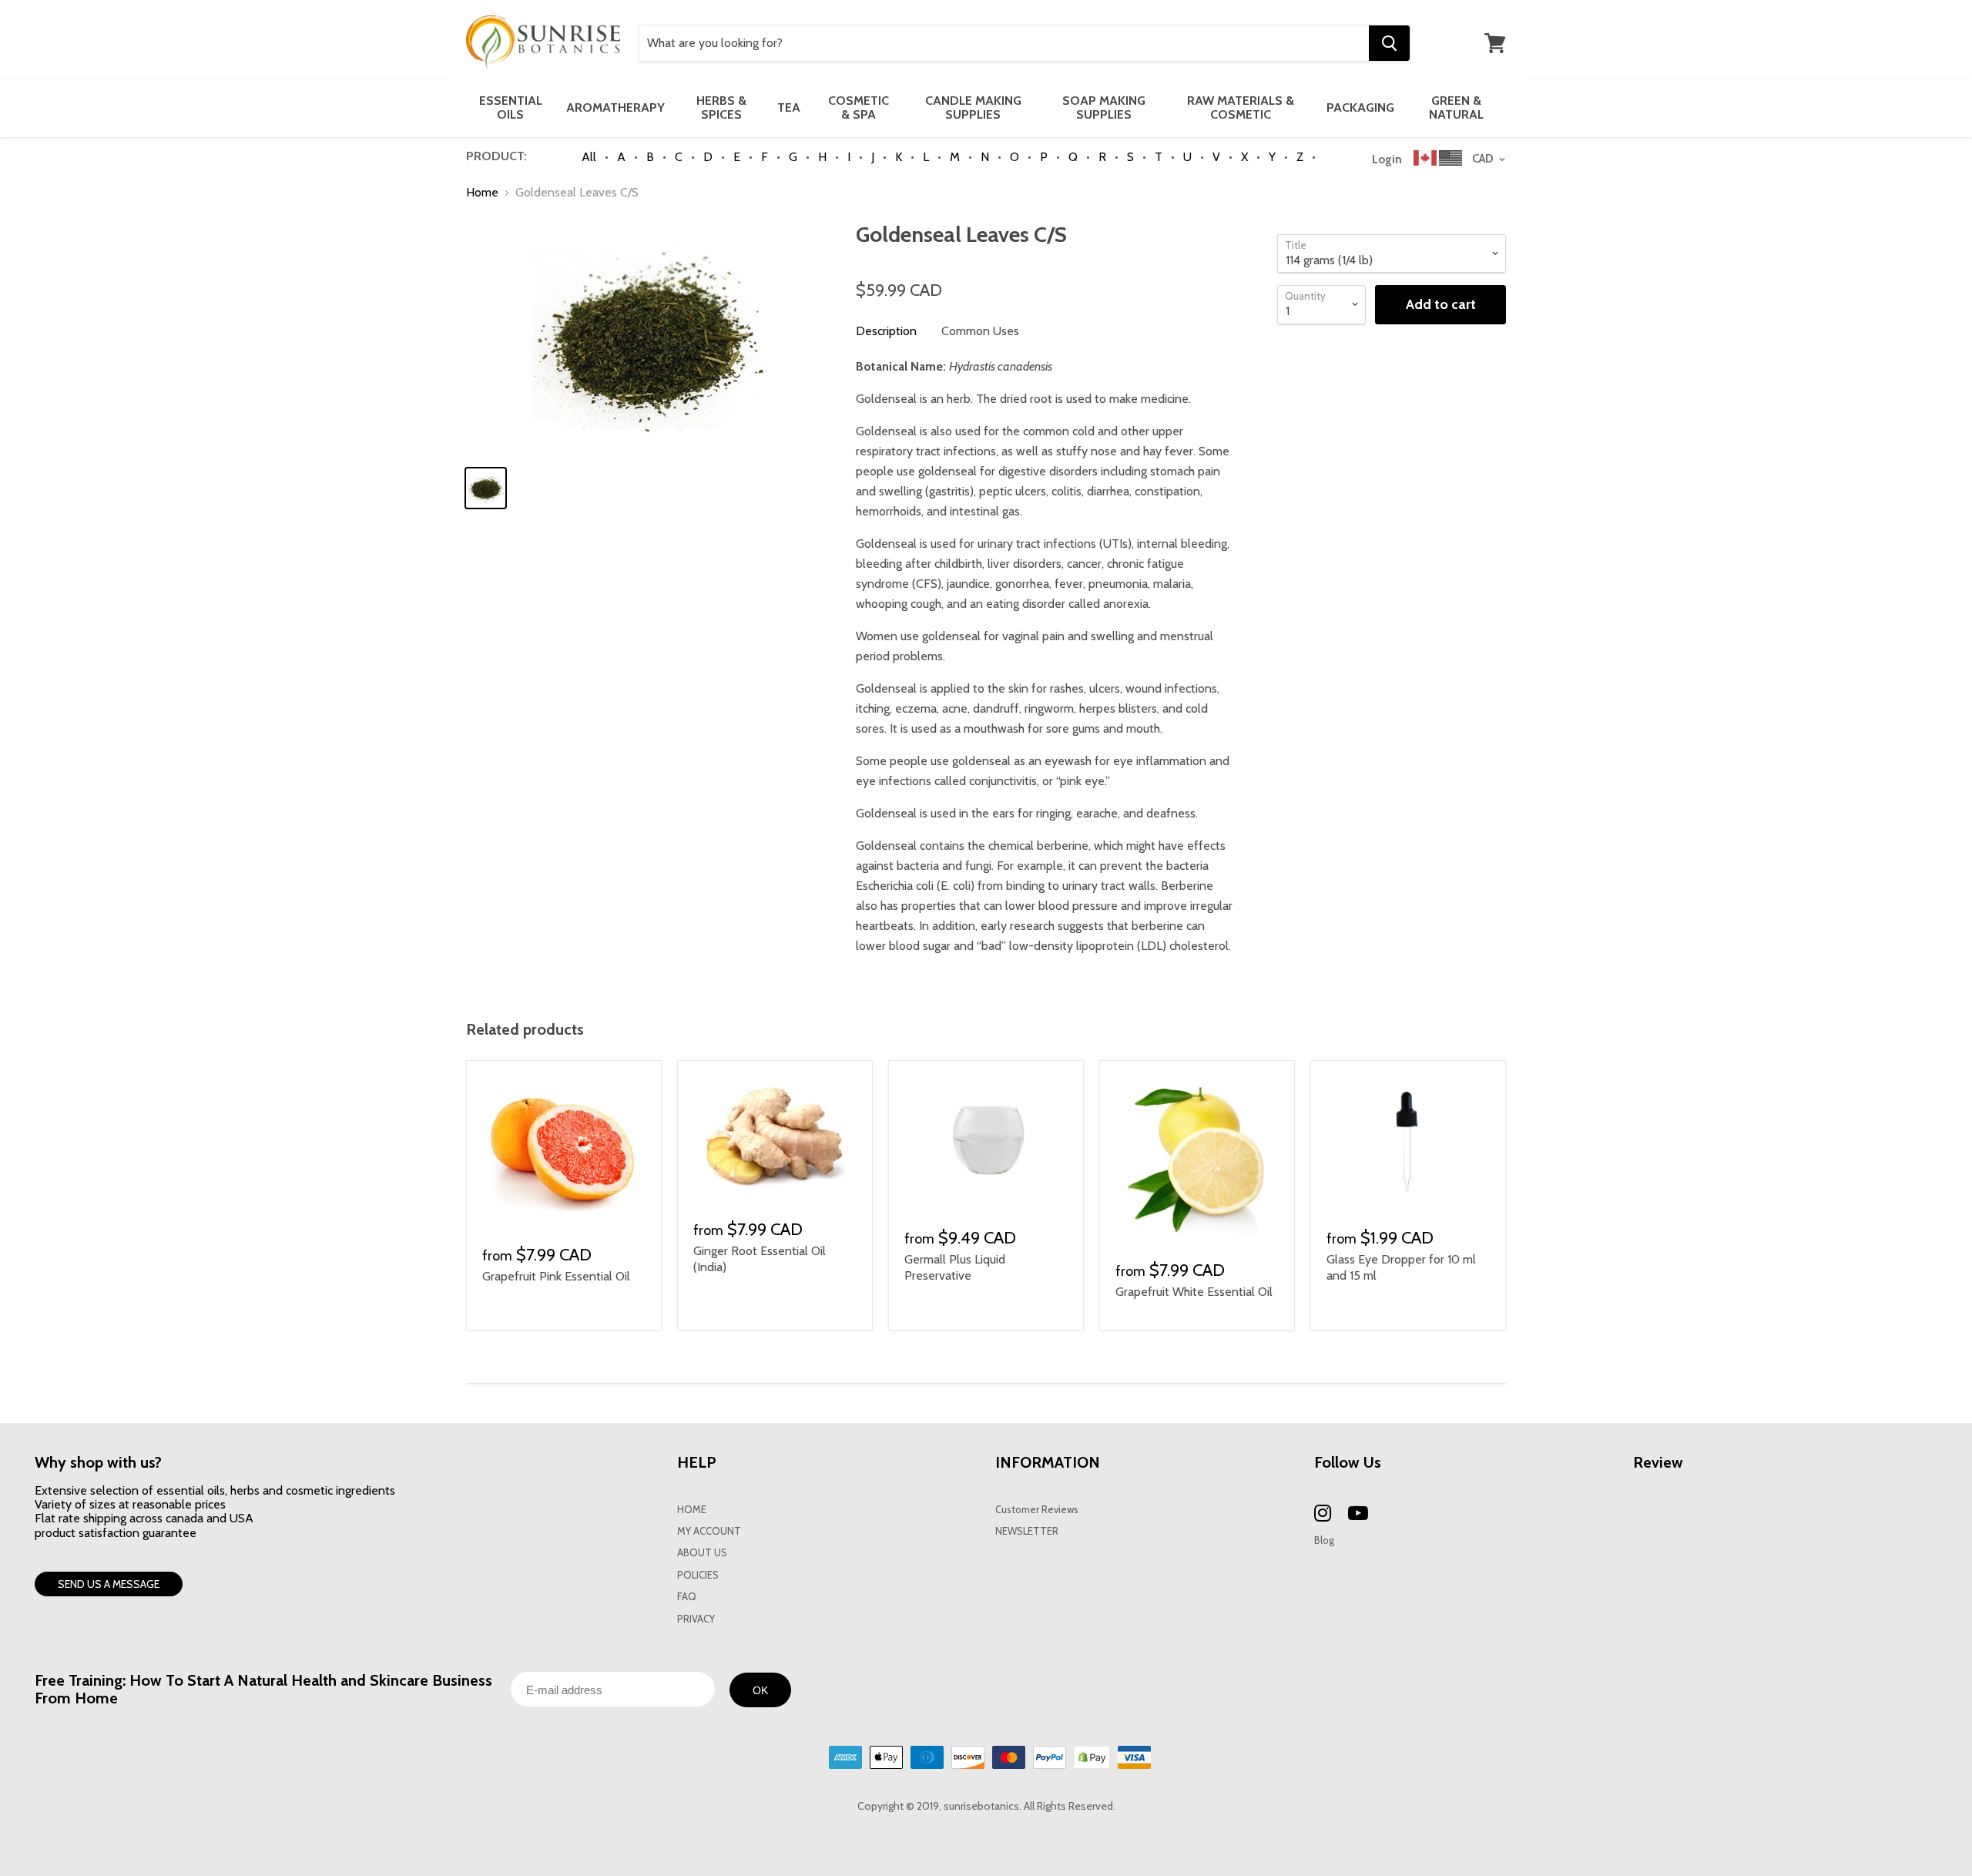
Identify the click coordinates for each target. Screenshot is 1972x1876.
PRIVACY (696, 1619)
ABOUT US (702, 1553)
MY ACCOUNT (709, 1531)
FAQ (687, 1597)
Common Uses (980, 331)
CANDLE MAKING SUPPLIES (973, 107)
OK (760, 1690)
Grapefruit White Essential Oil (1194, 1292)
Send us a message (109, 1584)
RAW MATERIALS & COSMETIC (1241, 107)
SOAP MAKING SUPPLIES (1104, 107)
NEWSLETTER (1027, 1531)
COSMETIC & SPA (859, 107)
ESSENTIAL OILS (511, 107)
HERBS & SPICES (721, 107)
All (589, 157)
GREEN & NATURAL (1456, 107)
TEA (789, 107)
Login (1387, 159)
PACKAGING (1360, 107)
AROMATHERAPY (615, 107)
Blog (1324, 1540)
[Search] (1389, 43)
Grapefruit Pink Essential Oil (556, 1276)
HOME (692, 1510)
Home (482, 193)
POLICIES (698, 1575)
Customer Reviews (1037, 1510)
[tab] (886, 331)
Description (886, 331)
